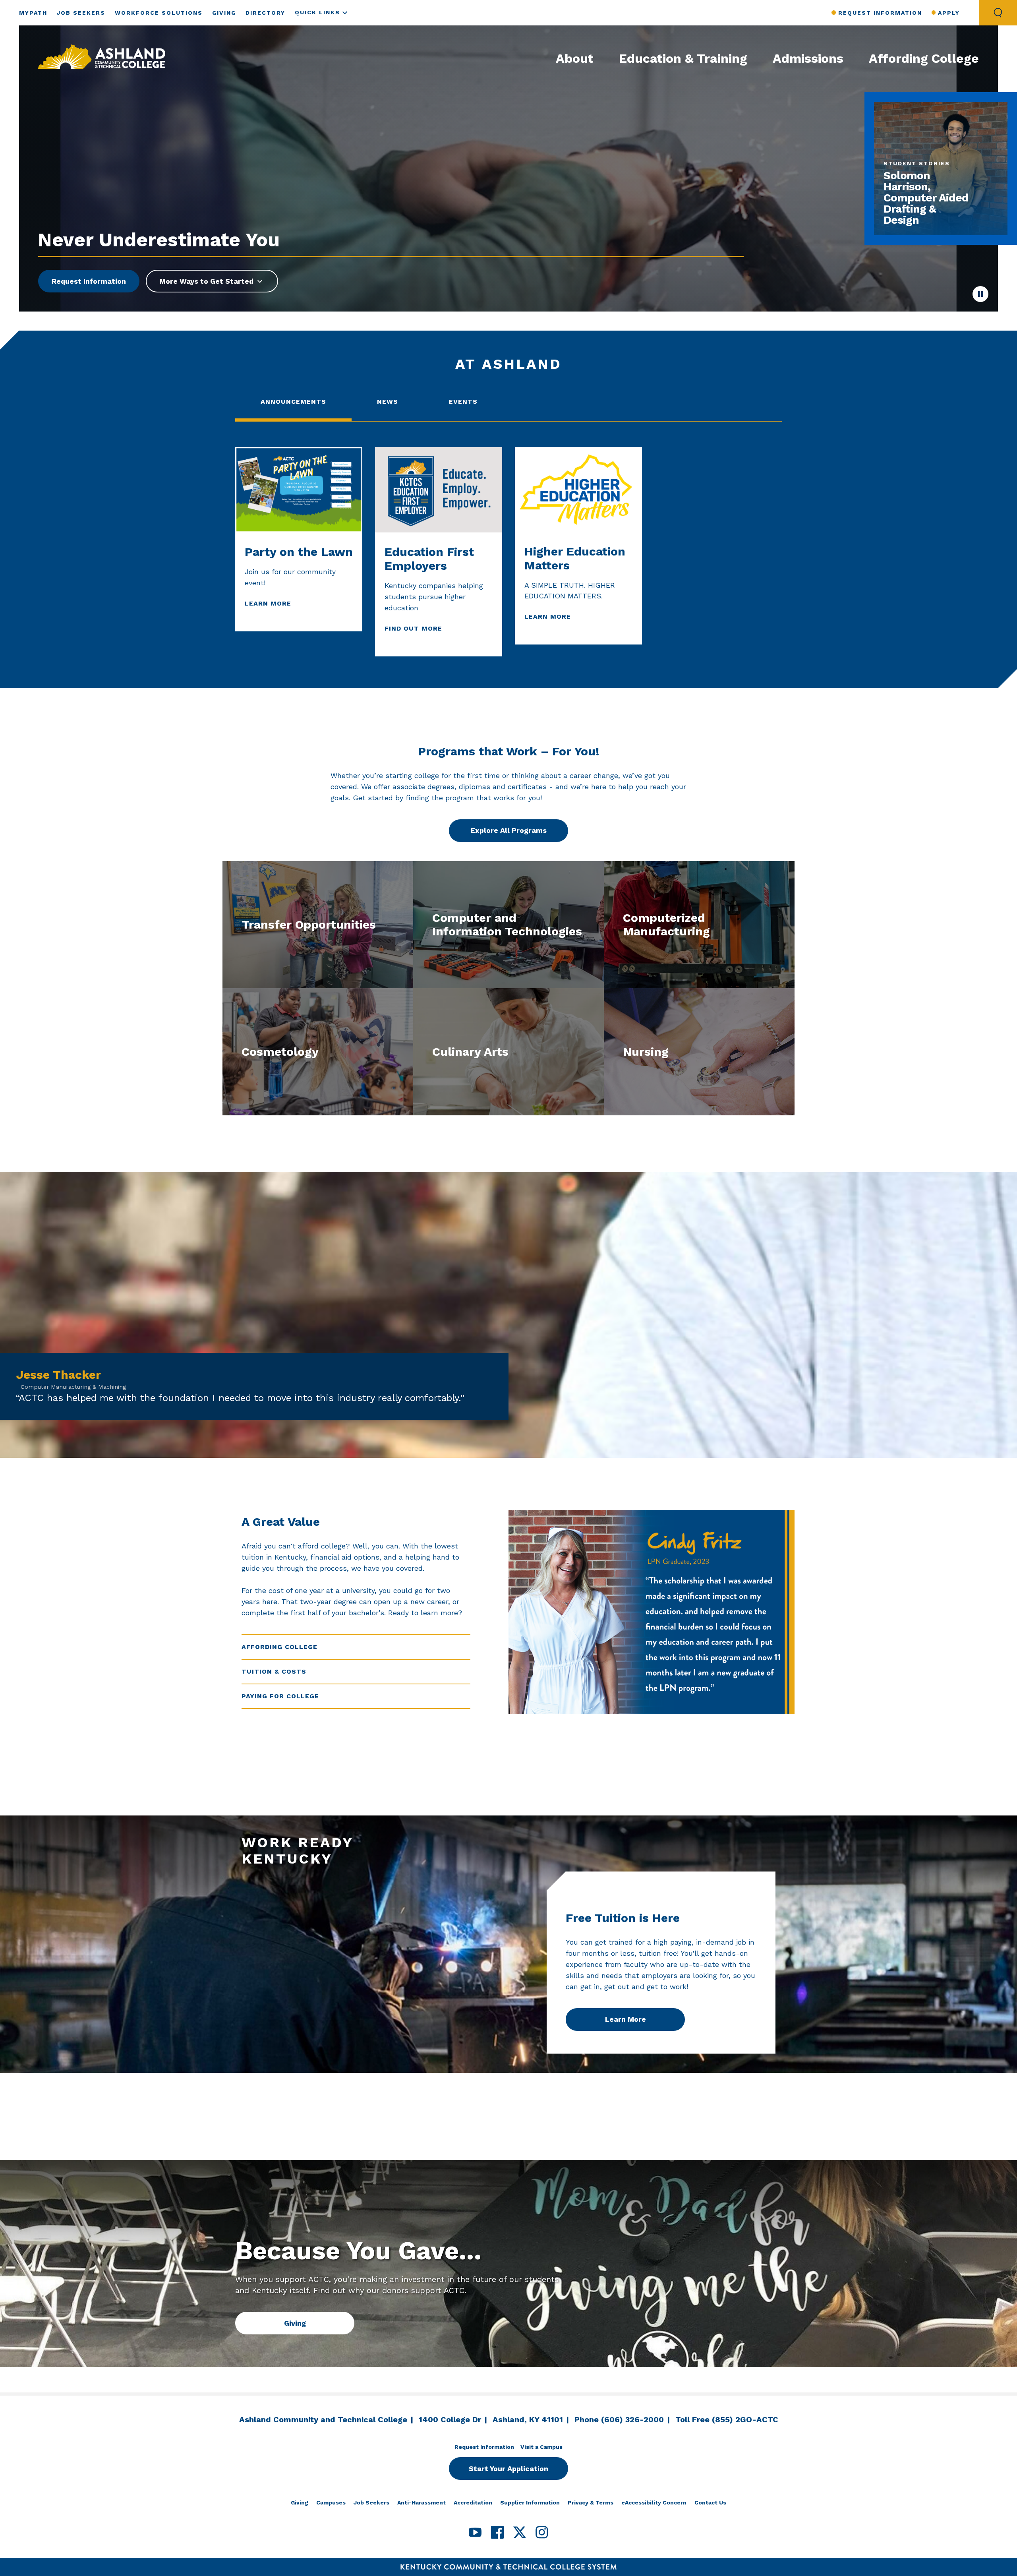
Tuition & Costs (274, 1671)
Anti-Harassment (421, 2502)
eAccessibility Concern (654, 2502)
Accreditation (473, 2502)
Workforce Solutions (159, 13)
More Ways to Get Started (206, 281)
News (388, 402)
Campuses (331, 2502)
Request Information (880, 13)
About (575, 58)
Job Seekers (81, 13)
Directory (265, 13)
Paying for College (280, 1696)
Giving (224, 13)
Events (463, 402)
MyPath (33, 13)
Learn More (625, 2019)
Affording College (924, 58)
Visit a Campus (541, 2447)
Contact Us (710, 2502)
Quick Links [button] (317, 12)
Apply (949, 13)
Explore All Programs (509, 830)
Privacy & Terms (591, 2502)
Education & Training (683, 58)
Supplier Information (530, 2502)
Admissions (808, 58)
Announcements (293, 402)
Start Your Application (508, 2469)
